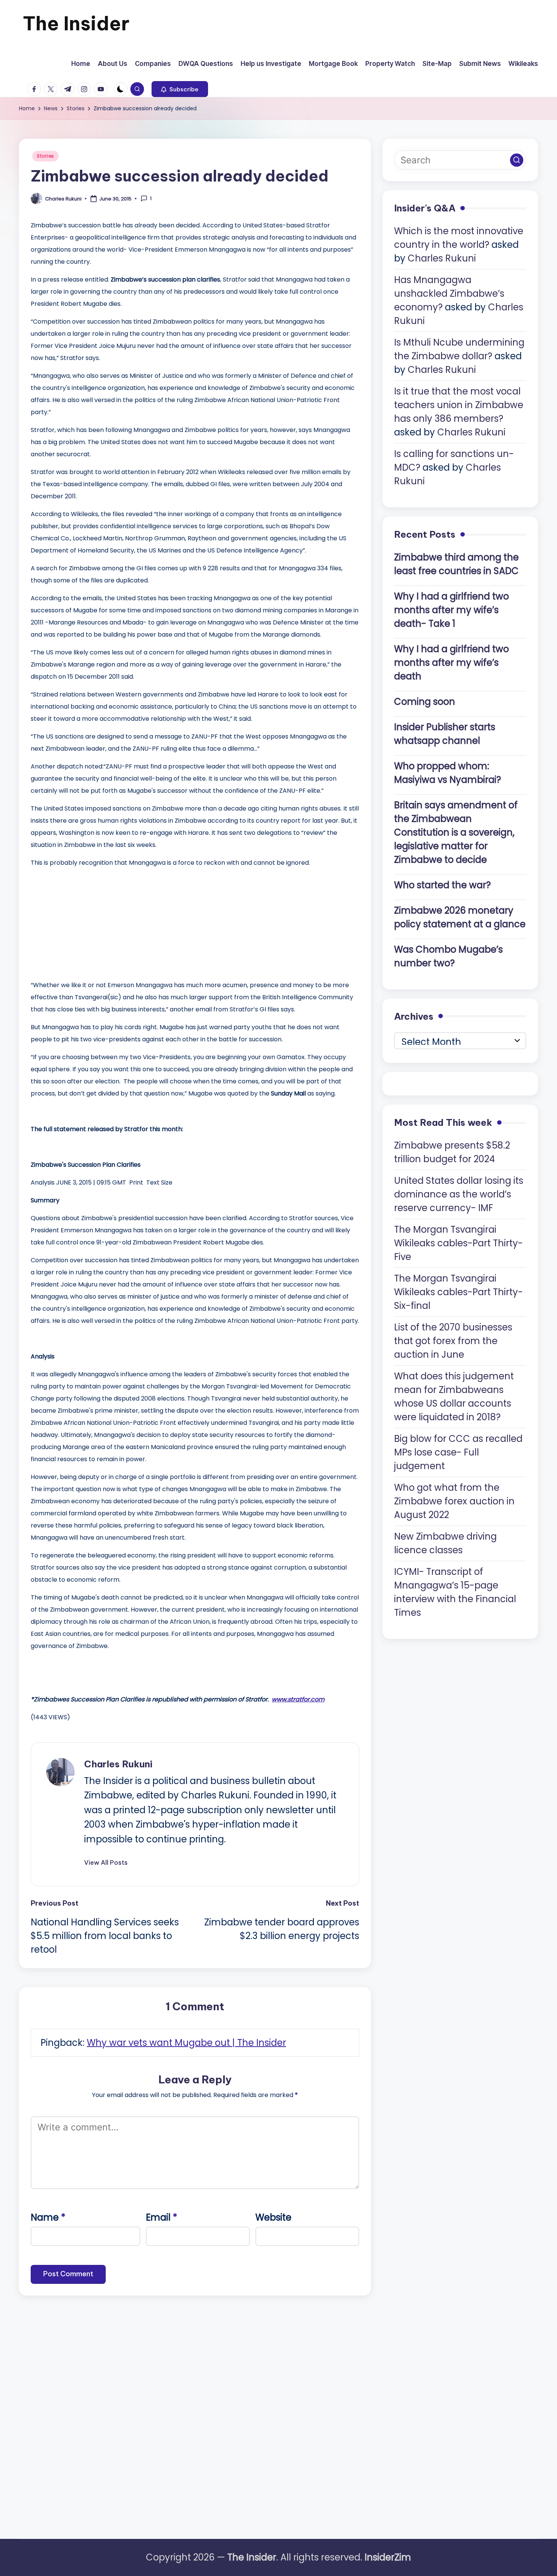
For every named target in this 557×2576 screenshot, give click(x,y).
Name (48, 2217)
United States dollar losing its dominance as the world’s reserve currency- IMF (459, 1194)
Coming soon (425, 701)
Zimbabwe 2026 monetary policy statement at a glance (460, 917)
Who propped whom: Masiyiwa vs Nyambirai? (447, 772)
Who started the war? (442, 885)
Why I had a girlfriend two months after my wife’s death (451, 662)
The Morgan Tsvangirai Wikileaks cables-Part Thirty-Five (458, 1243)
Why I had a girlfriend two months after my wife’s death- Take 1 (451, 610)
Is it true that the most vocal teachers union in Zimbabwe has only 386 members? (459, 405)
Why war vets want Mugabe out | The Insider (186, 2043)
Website (273, 2217)
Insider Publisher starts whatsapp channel (445, 733)
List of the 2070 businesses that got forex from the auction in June (453, 1340)
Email (162, 2217)
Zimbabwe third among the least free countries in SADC (456, 564)
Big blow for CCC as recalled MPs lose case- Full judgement (458, 1452)
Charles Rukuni (118, 1764)
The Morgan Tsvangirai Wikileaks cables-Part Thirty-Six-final (458, 1292)
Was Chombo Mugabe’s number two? (448, 956)
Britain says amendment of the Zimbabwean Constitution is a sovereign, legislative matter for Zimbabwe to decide (456, 832)
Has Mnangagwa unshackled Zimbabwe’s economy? (449, 293)
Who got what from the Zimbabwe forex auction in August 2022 (454, 1501)
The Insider (76, 23)
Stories (45, 156)
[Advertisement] (88, 922)
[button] (180, 89)
